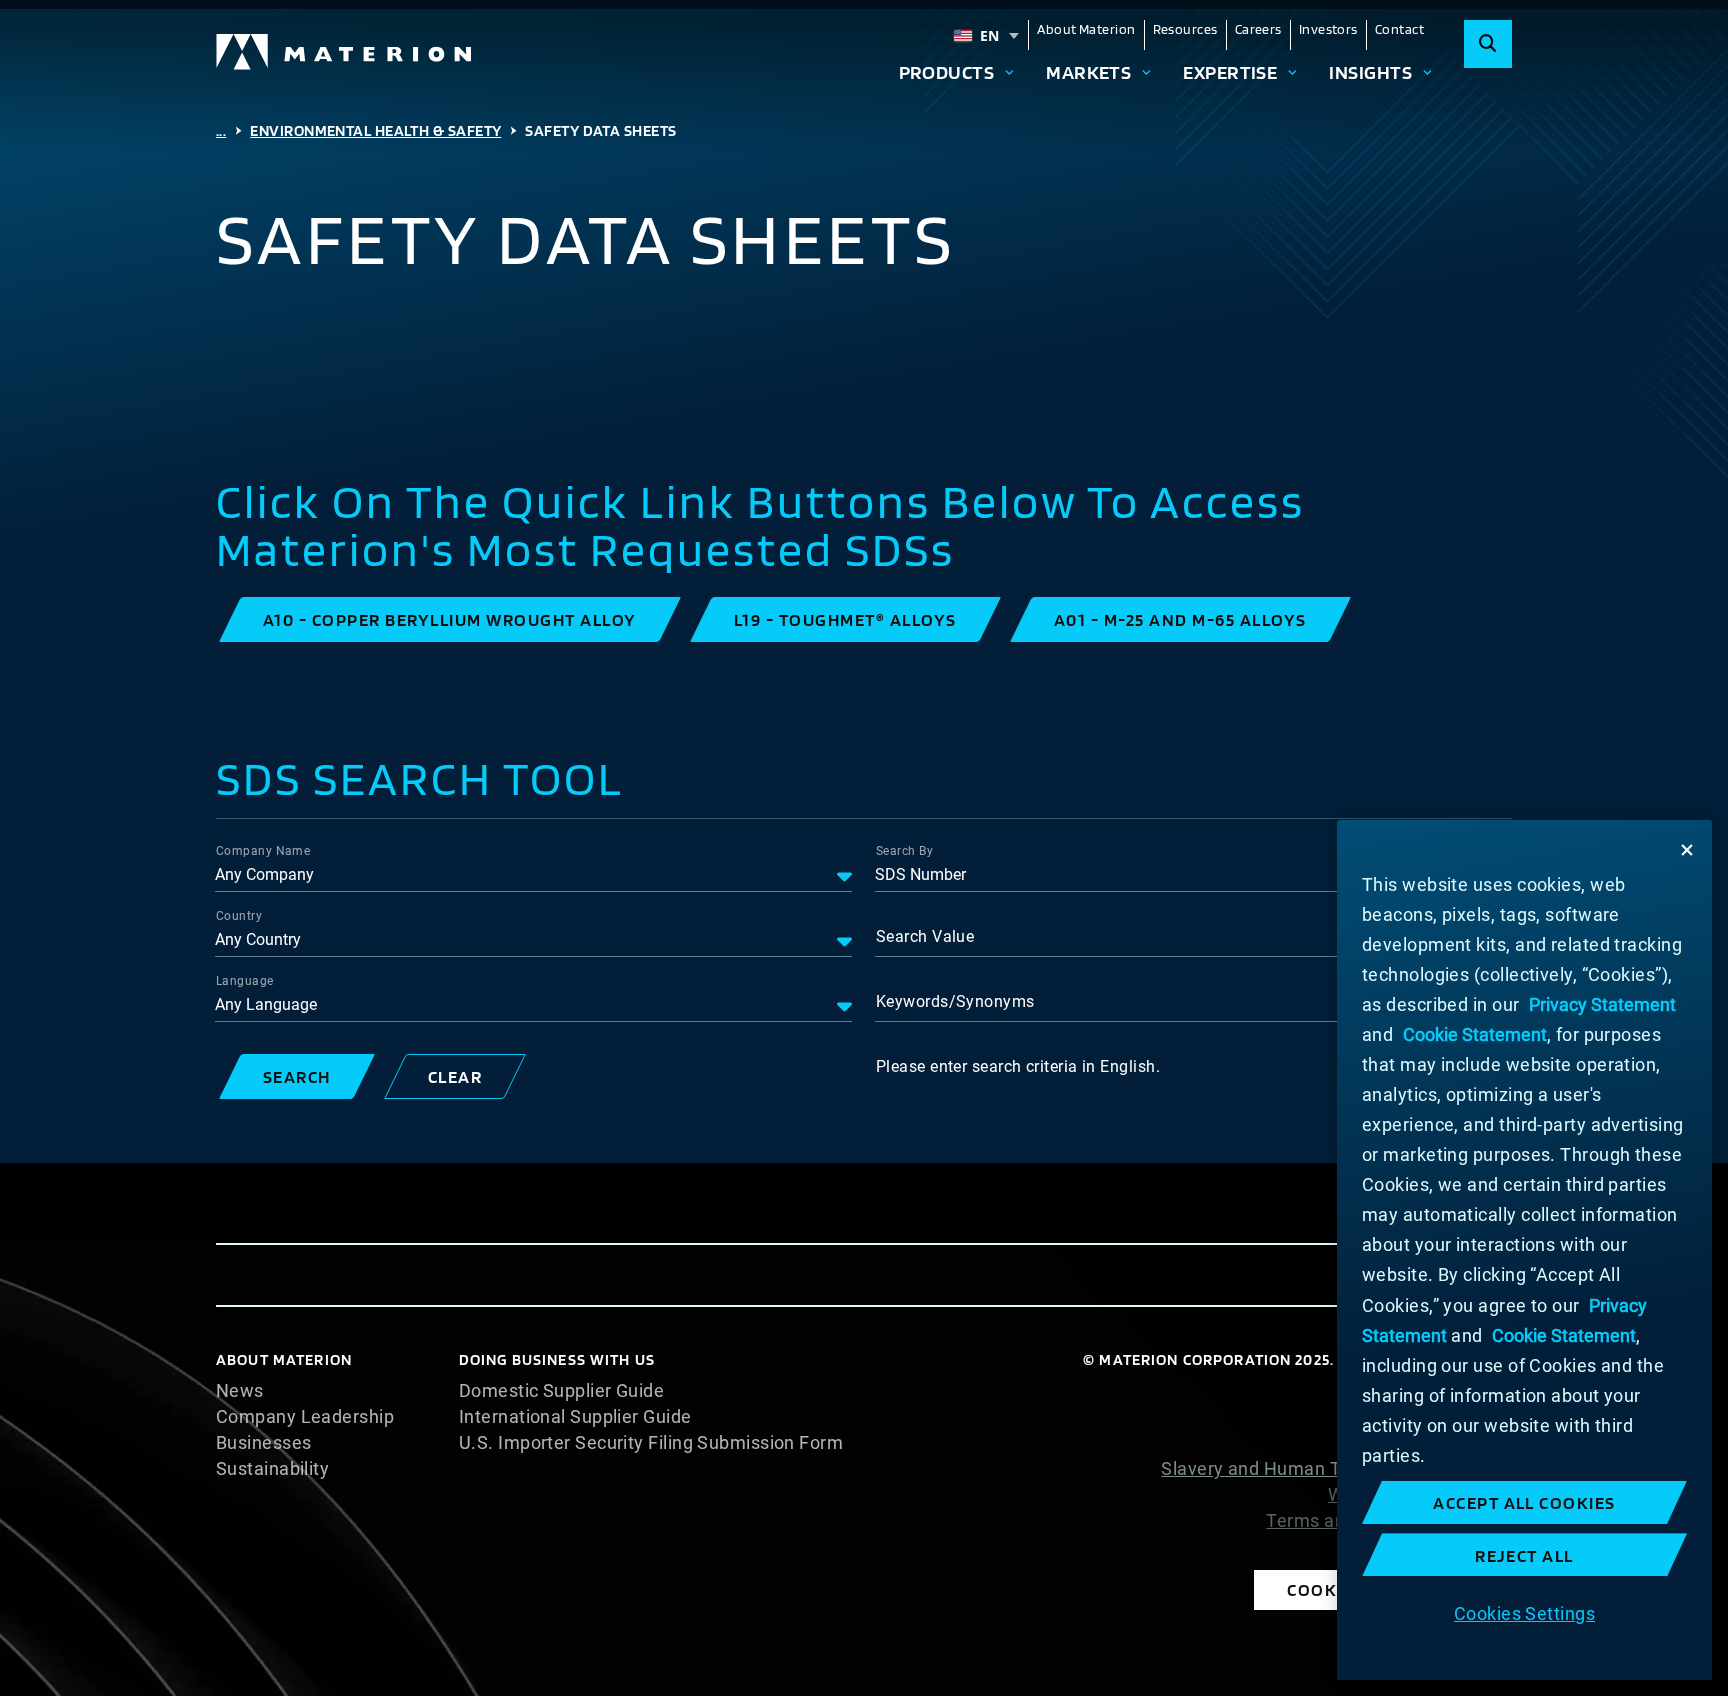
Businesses (264, 1443)
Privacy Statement (1434, 1443)
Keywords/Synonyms (955, 1001)
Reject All (1524, 1555)
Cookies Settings (1524, 1612)
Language (245, 981)
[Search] (1488, 44)
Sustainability (272, 1469)
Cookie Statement (1436, 1417)
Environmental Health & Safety (375, 130)
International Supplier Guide (575, 1417)
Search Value (925, 936)
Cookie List (1465, 1391)
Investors (1328, 29)
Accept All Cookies (1524, 1502)
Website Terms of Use (1420, 1495)
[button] (450, 619)
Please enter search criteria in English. (1018, 1066)
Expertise (1230, 72)
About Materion (1086, 29)
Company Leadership (305, 1417)
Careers (1258, 29)
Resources (1185, 29)
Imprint (1482, 1547)
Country (239, 916)
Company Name (263, 851)
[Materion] (345, 52)
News (240, 1391)
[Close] (1687, 850)
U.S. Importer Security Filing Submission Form (651, 1443)
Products (947, 72)
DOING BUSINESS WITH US (557, 1359)
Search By (904, 851)
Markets (1088, 72)
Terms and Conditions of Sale (1389, 1521)
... (221, 130)
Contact (1399, 29)
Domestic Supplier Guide (561, 1391)
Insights (1370, 72)
